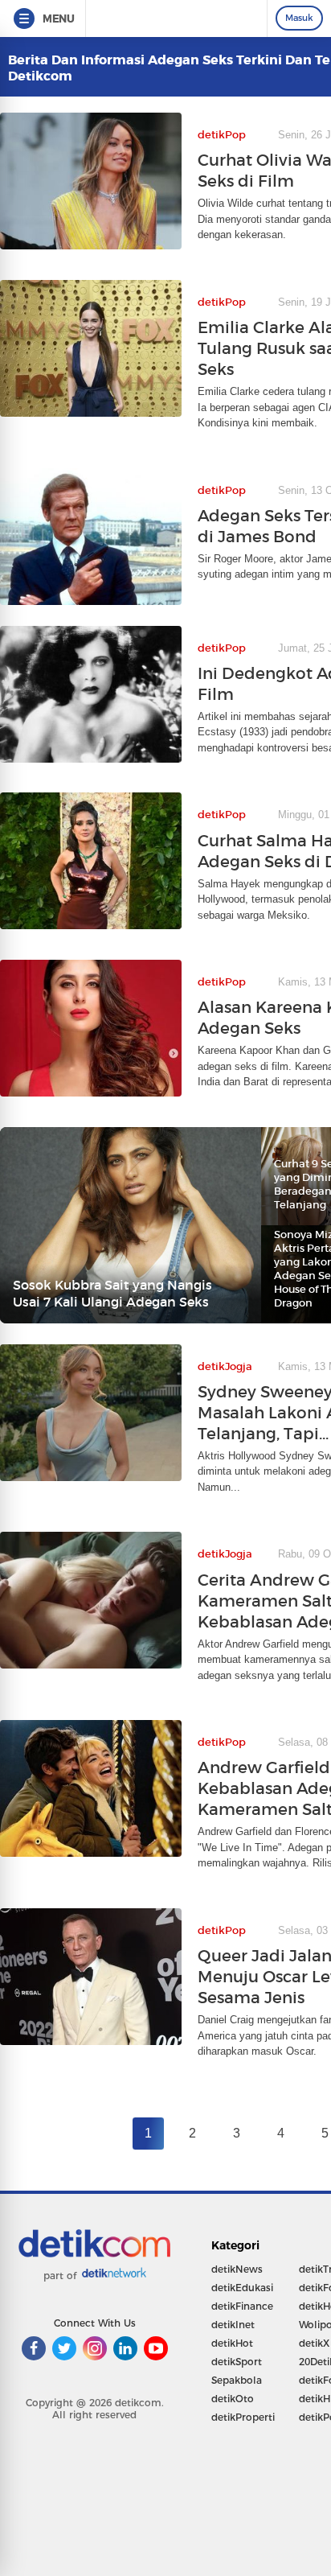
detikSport (237, 2362)
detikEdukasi (242, 2288)
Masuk (299, 18)
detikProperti (243, 2417)
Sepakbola (237, 2380)
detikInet (233, 2325)
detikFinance (242, 2306)
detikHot (232, 2343)
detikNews (237, 2269)
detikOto (233, 2399)
